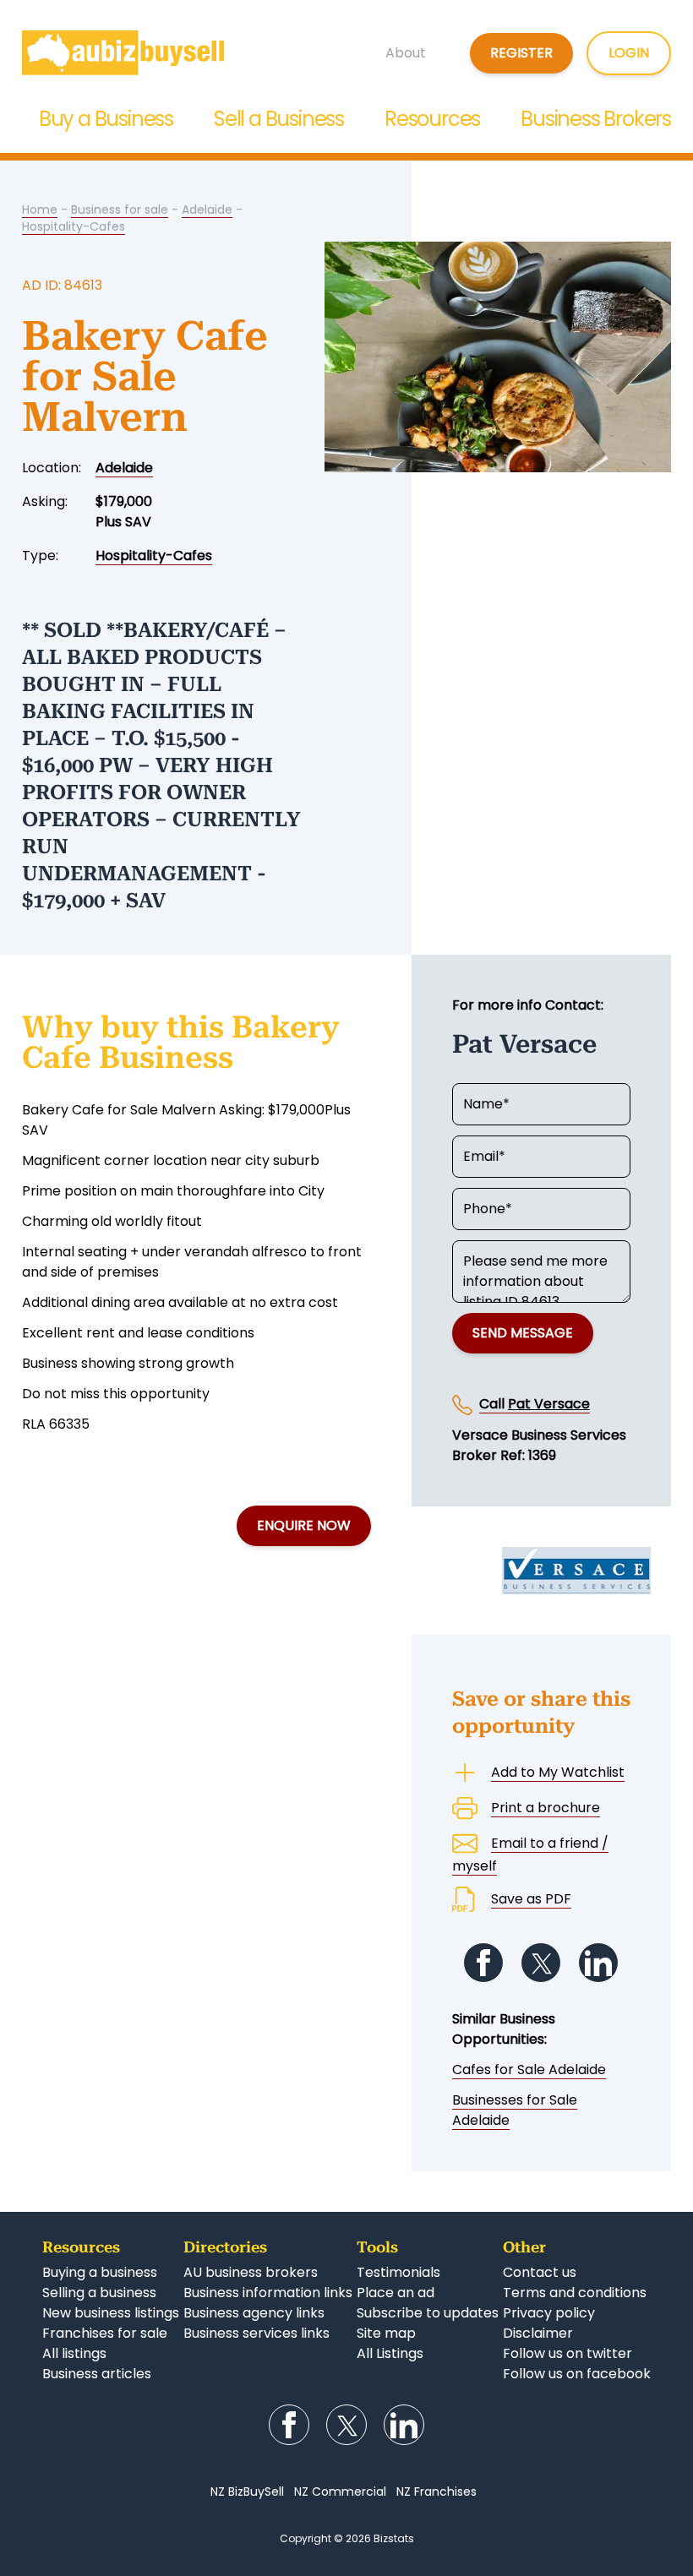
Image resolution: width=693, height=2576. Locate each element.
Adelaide (207, 210)
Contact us (540, 2272)
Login (629, 53)
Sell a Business (279, 119)
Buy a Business (106, 119)
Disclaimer (538, 2333)
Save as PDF (531, 1899)
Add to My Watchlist (558, 1772)
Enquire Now (304, 1525)
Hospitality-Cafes (74, 226)
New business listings (111, 2313)
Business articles (97, 2374)
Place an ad (396, 2293)
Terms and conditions (575, 2293)
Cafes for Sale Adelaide (529, 2070)
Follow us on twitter (567, 2353)
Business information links (268, 2293)
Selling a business (99, 2293)
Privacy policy (549, 2313)
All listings (74, 2353)
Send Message (523, 1333)
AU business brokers (251, 2272)
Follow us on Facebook (483, 1963)
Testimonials (398, 2272)
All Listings (390, 2353)
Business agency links (254, 2313)
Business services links (256, 2333)
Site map (386, 2333)
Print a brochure (546, 1808)
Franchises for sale (105, 2333)
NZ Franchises (437, 2492)
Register (521, 53)
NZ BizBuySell (247, 2492)
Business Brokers (596, 119)
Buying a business (100, 2272)
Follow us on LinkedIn (598, 1963)
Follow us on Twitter (541, 1963)
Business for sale (120, 210)
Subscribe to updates (428, 2313)
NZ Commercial (340, 2492)
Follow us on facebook (577, 2374)
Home (40, 210)
